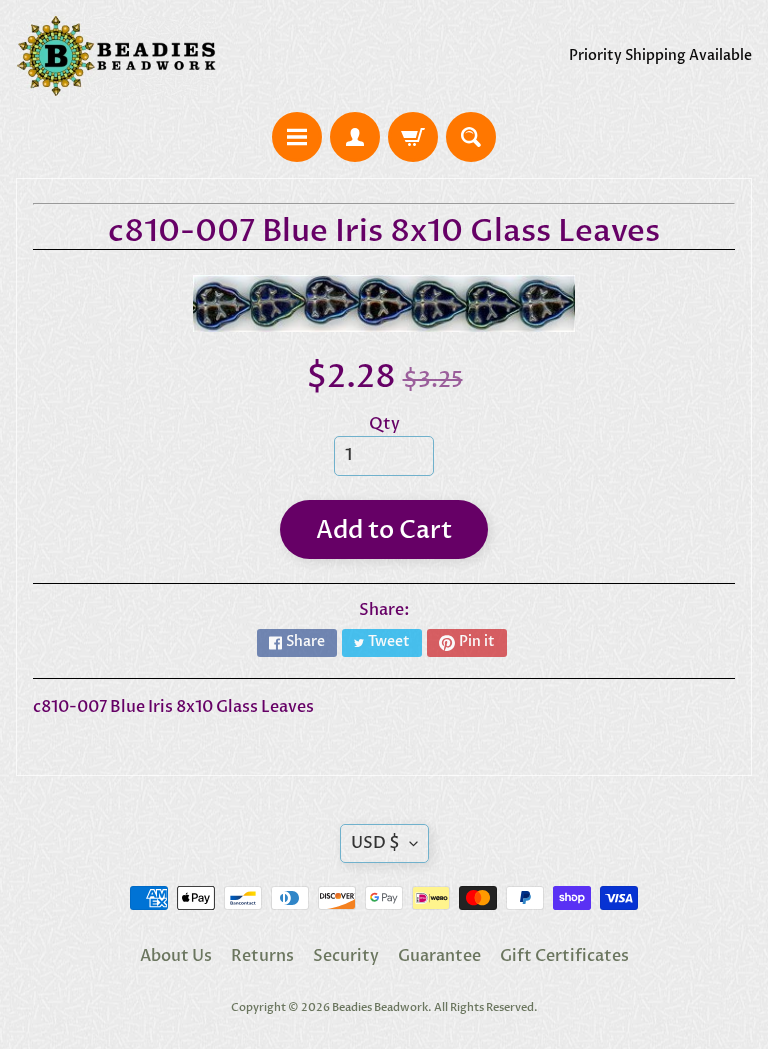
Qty (384, 424)
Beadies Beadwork (380, 1007)
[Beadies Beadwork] (116, 56)
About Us (176, 956)
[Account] (355, 137)
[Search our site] (471, 137)
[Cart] (413, 137)
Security (346, 956)
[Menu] (297, 137)
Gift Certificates (564, 956)
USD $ (375, 843)
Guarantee (439, 956)
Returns (262, 956)
